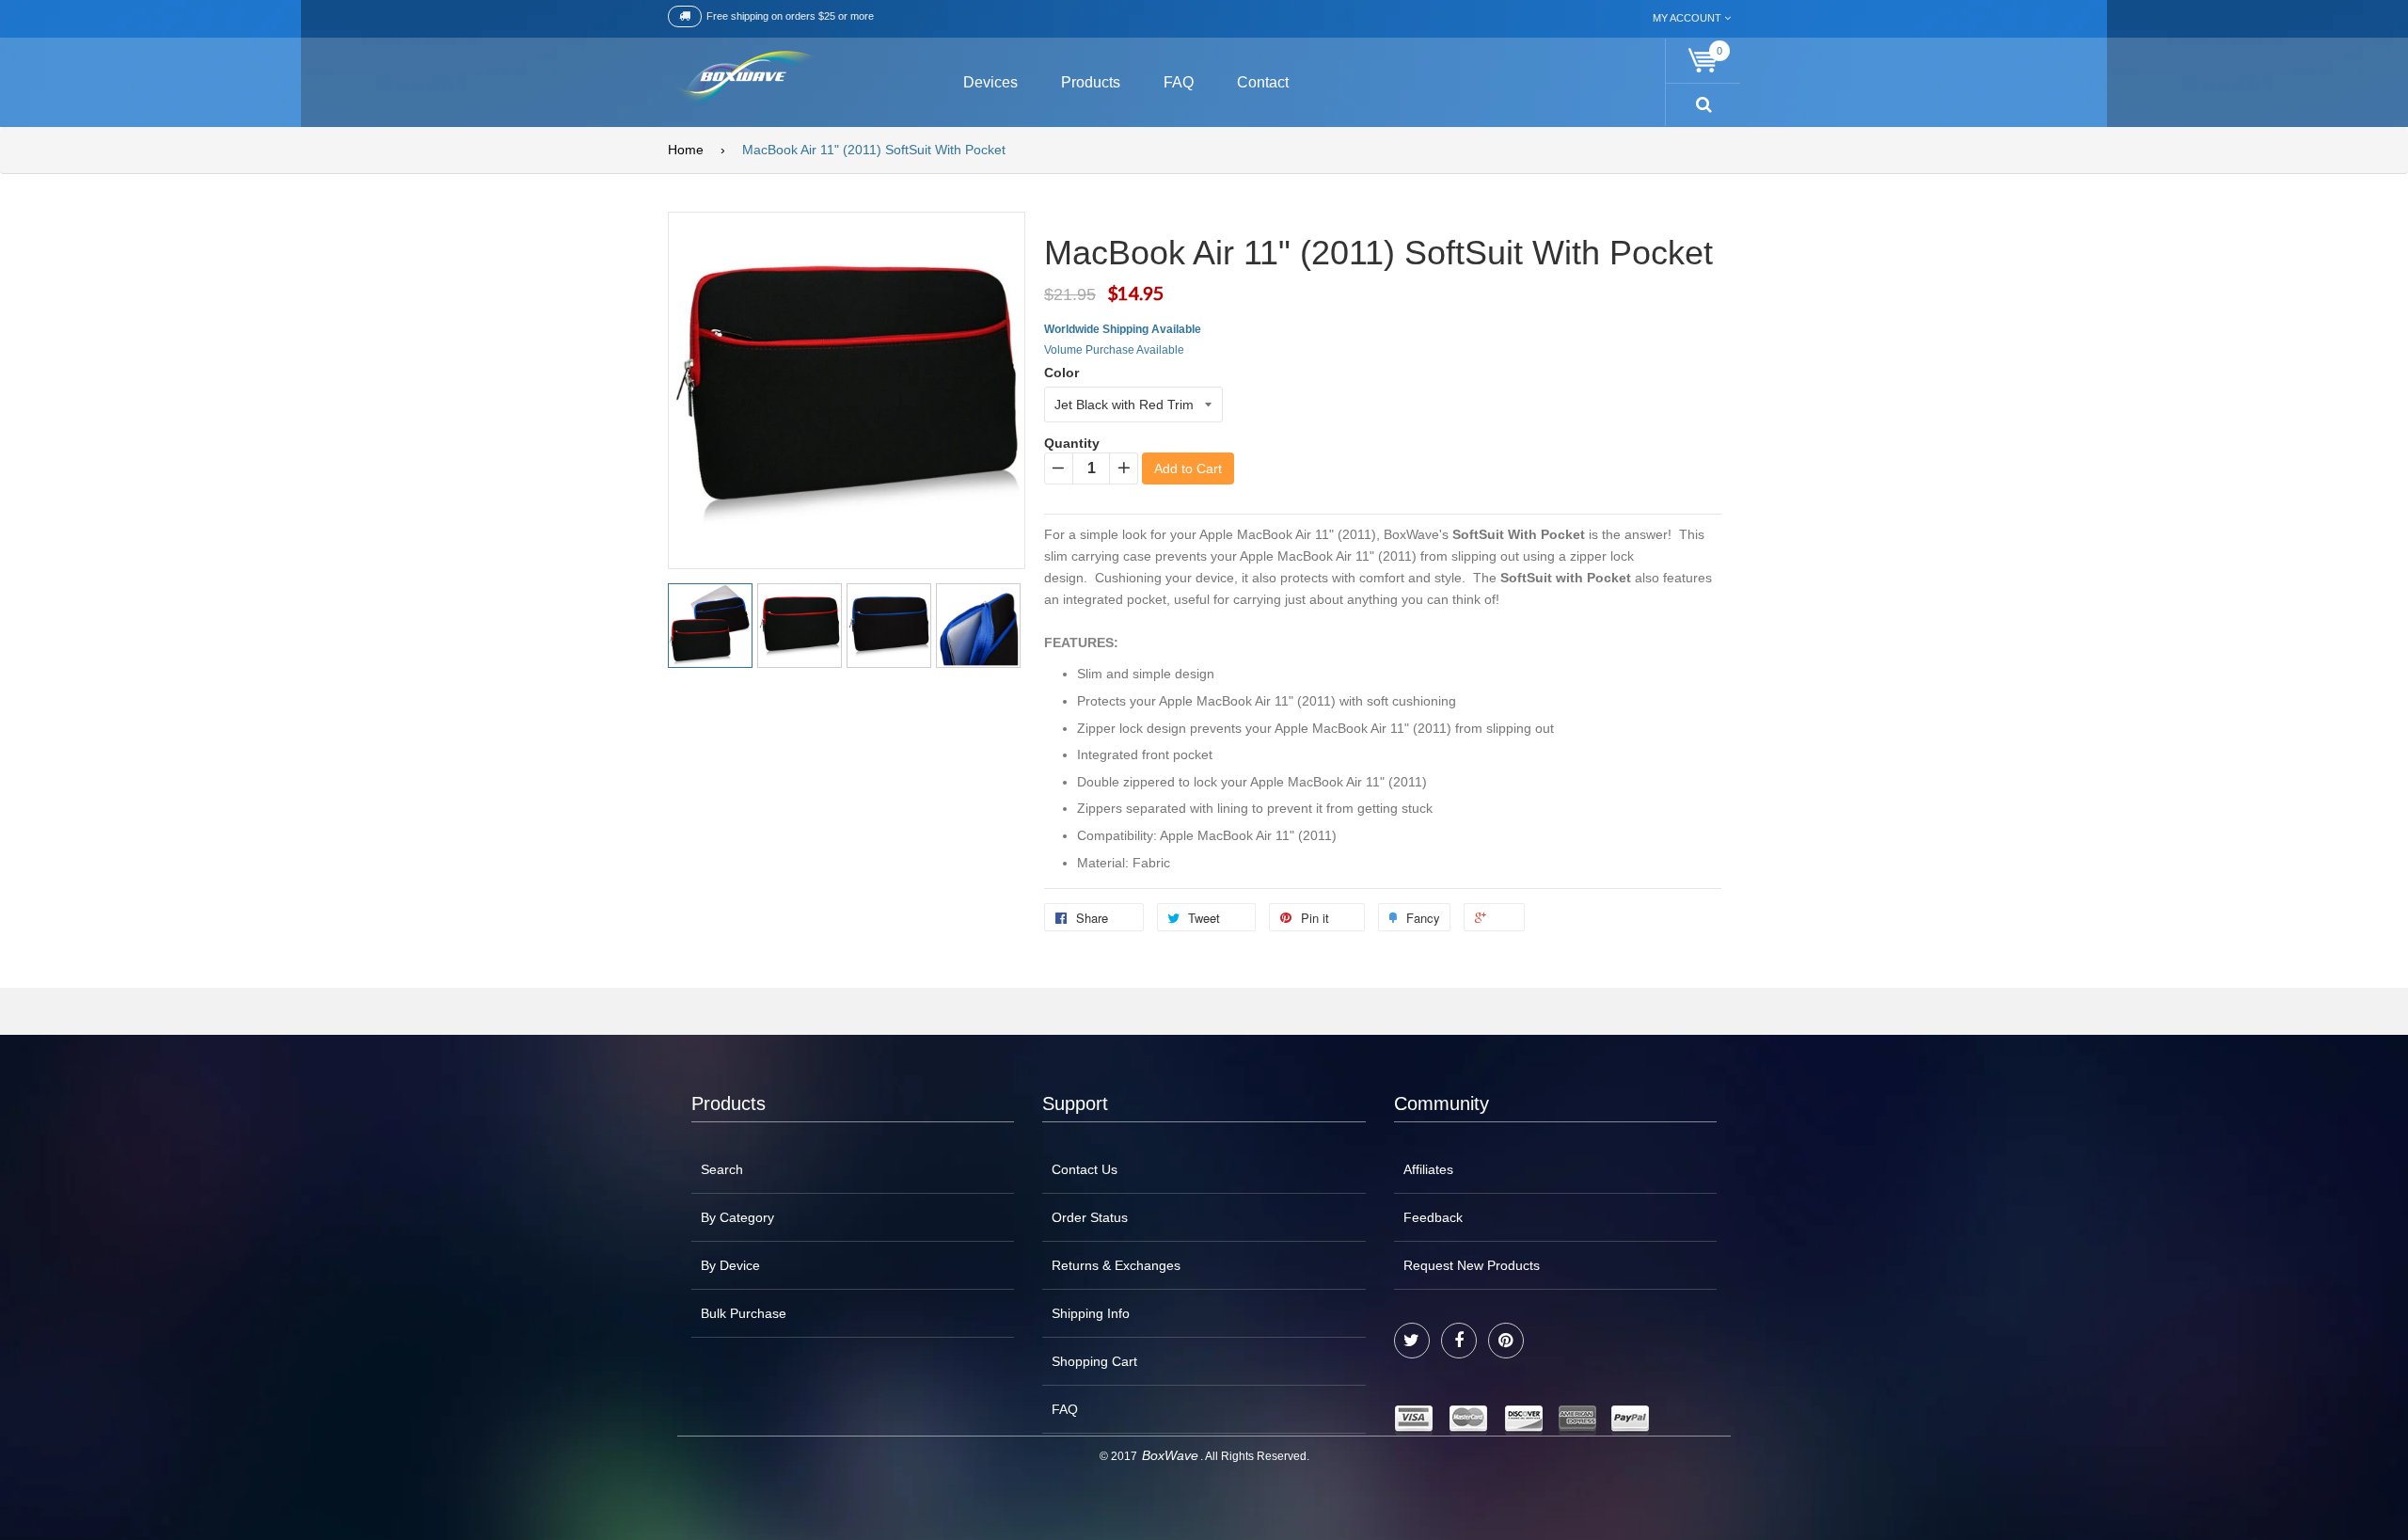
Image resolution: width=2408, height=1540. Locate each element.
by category (737, 1217)
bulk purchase (744, 1313)
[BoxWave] (743, 79)
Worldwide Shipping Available (1123, 329)
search (722, 1169)
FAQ (1065, 1409)
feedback (1433, 1217)
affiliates (1428, 1169)
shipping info (1091, 1313)
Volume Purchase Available (1114, 350)
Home (686, 150)
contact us (1085, 1169)
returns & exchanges (1116, 1265)
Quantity (1072, 443)
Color (1061, 373)
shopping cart (1094, 1361)
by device (730, 1265)
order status (1090, 1217)
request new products (1472, 1265)
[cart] (1703, 61)
